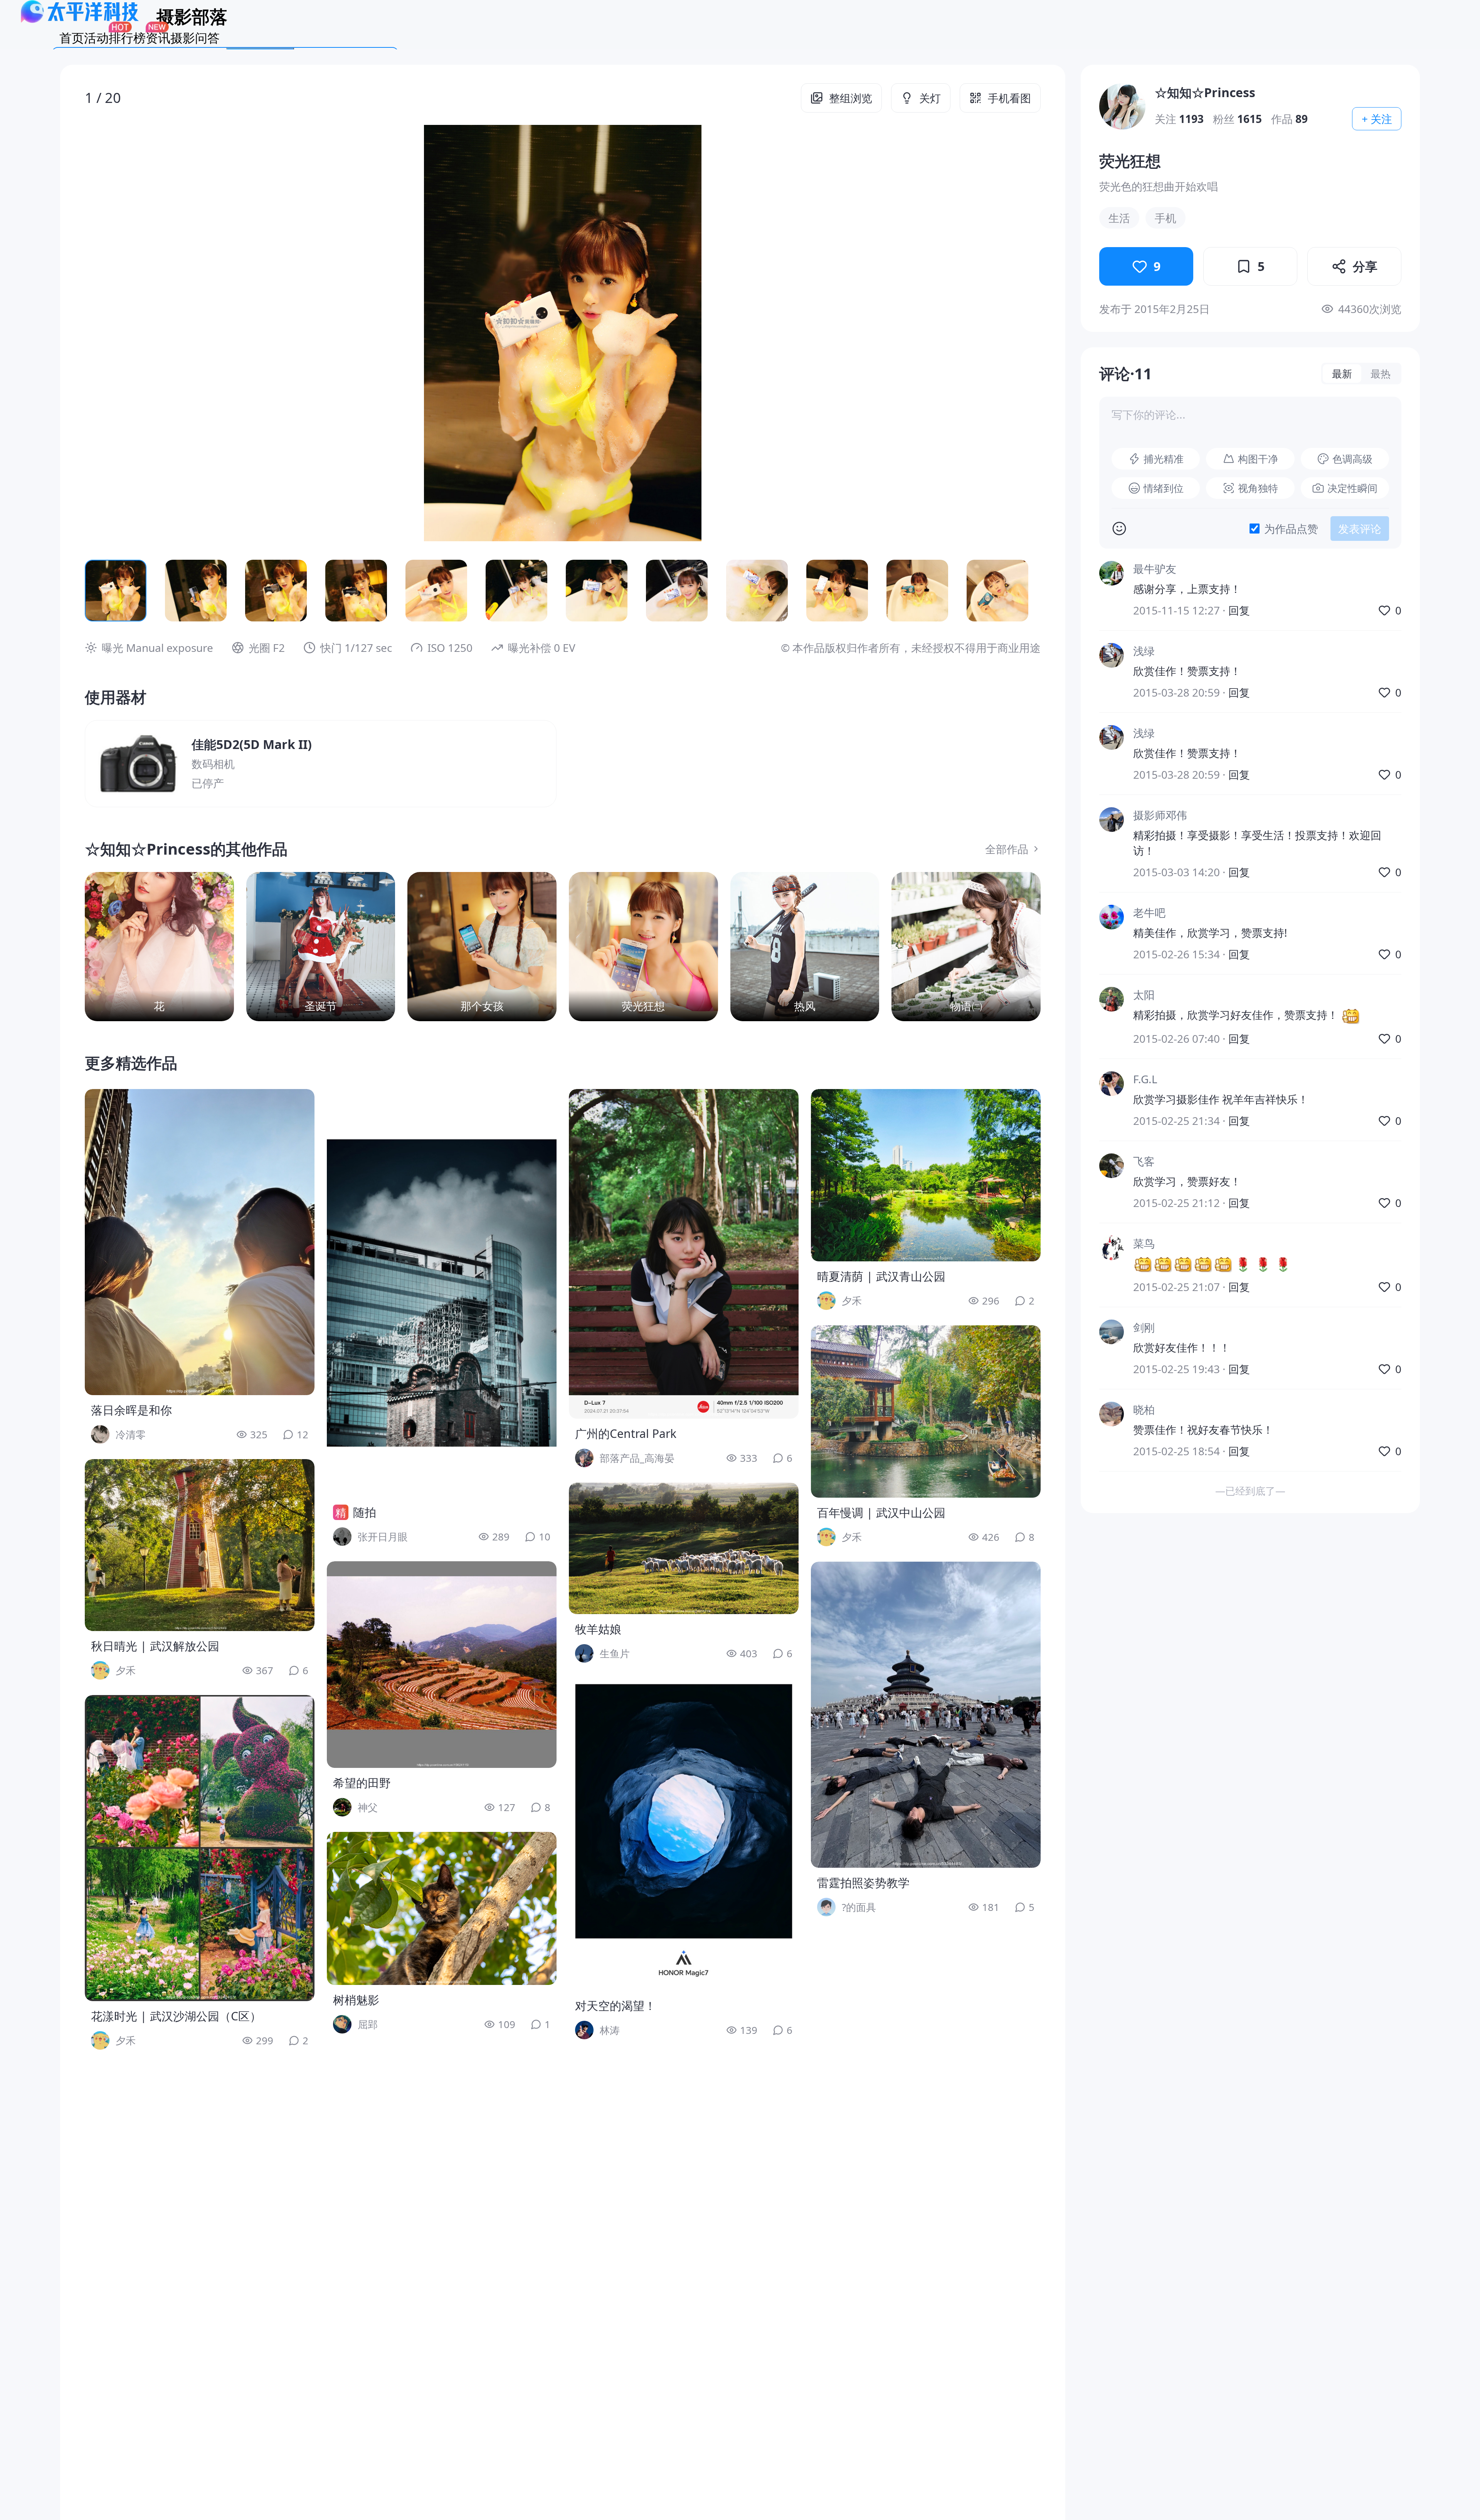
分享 (1365, 266)
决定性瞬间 (1352, 488)
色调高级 (1352, 459)
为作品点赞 (1291, 529)
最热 (1381, 374)
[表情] (1119, 529)
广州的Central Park (626, 1433)
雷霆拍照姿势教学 (863, 1883)
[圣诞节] (321, 947)
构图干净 (1258, 459)
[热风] (805, 947)
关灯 (930, 98)
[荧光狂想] (643, 947)
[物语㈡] (966, 947)
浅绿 (1144, 651)
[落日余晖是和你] (200, 1242)
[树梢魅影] (442, 1908)
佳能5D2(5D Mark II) (252, 744)
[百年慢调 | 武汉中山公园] (926, 1412)
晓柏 (1144, 1409)
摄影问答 (195, 38)
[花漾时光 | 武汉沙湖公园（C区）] (200, 1848)
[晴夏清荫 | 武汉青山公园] (926, 1175)
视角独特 (1258, 488)
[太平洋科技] (80, 21)
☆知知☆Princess (1205, 92)
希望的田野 (362, 1783)
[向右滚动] (1022, 591)
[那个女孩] (482, 947)
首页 (72, 38)
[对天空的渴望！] (684, 1834)
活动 (96, 38)
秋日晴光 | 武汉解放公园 (155, 1646)
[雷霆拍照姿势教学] (926, 1715)
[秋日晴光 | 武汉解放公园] (200, 1545)
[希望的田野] (442, 1665)
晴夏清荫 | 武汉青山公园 (881, 1276)
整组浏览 (851, 98)
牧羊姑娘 (598, 1629)
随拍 (365, 1512)
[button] (180, 333)
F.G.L (1145, 1079)
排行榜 (127, 38)
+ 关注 (1377, 119)
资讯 (158, 38)
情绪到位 (1164, 488)
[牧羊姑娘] (684, 1548)
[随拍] (442, 1293)
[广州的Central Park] (684, 1254)
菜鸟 (1144, 1243)
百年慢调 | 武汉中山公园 (881, 1513)
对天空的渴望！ (616, 2006)
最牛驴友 (1155, 569)
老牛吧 (1149, 912)
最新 (1342, 374)
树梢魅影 (356, 2000)
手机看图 (1009, 98)
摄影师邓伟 (1160, 815)
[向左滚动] (103, 591)
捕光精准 (1164, 459)
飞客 (1144, 1161)
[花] (159, 947)
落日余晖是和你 (131, 1410)
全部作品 (1007, 849)
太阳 (1144, 995)
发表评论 (1360, 529)
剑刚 (1144, 1327)
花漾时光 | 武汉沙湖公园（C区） (176, 2016)
